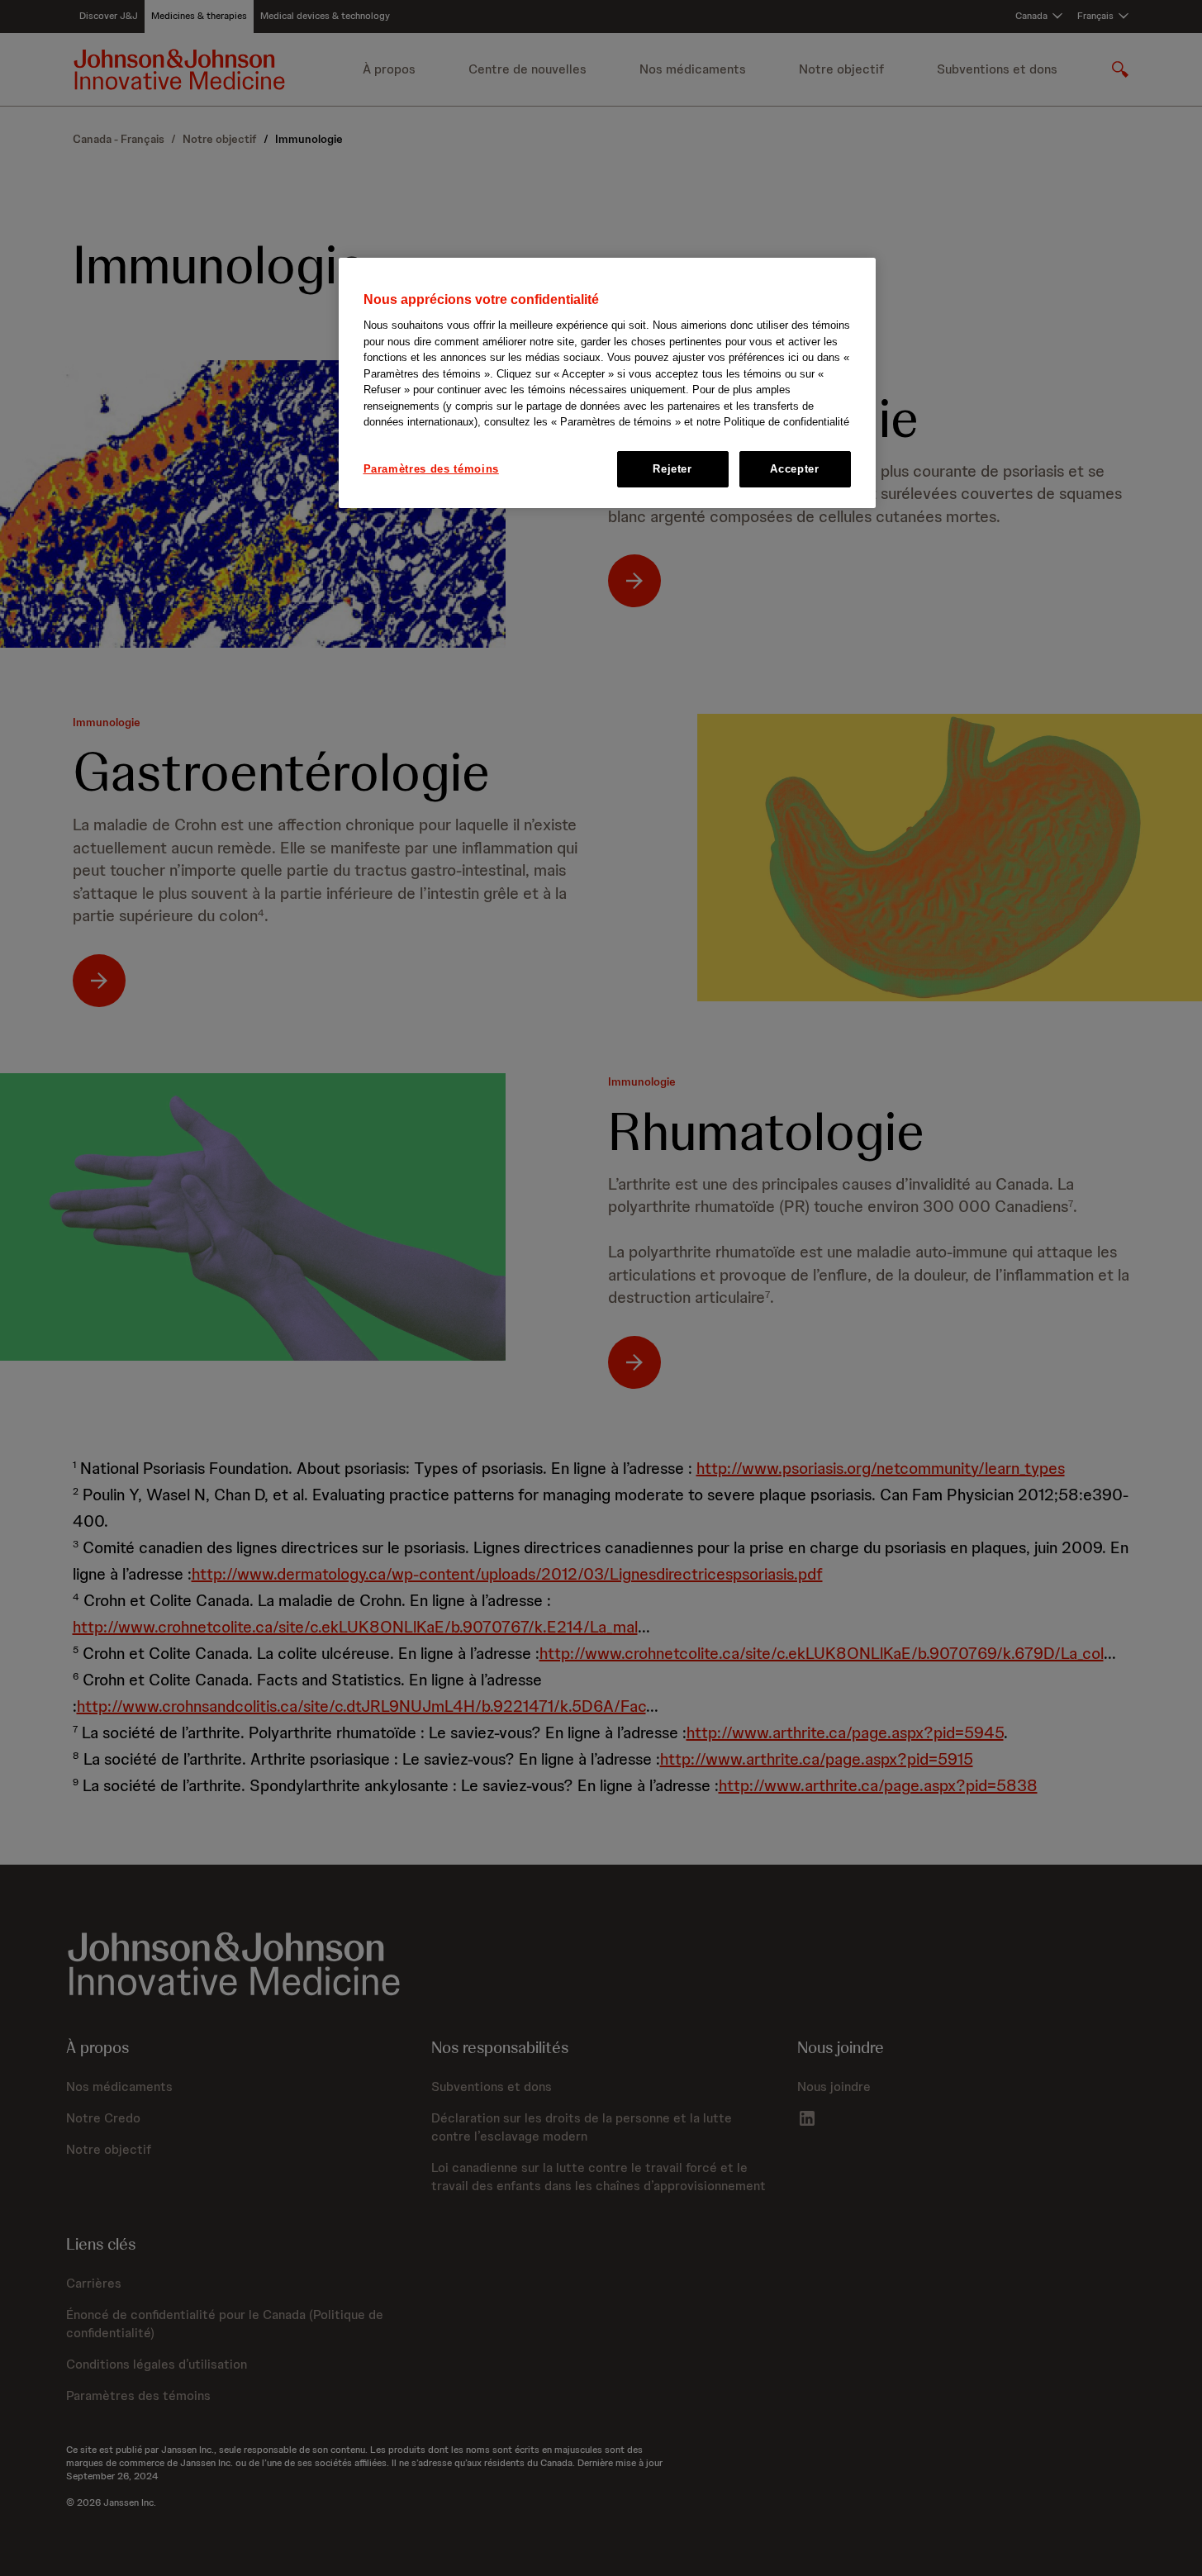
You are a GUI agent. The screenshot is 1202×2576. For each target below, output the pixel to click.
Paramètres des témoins (431, 469)
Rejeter (672, 469)
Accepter (794, 469)
